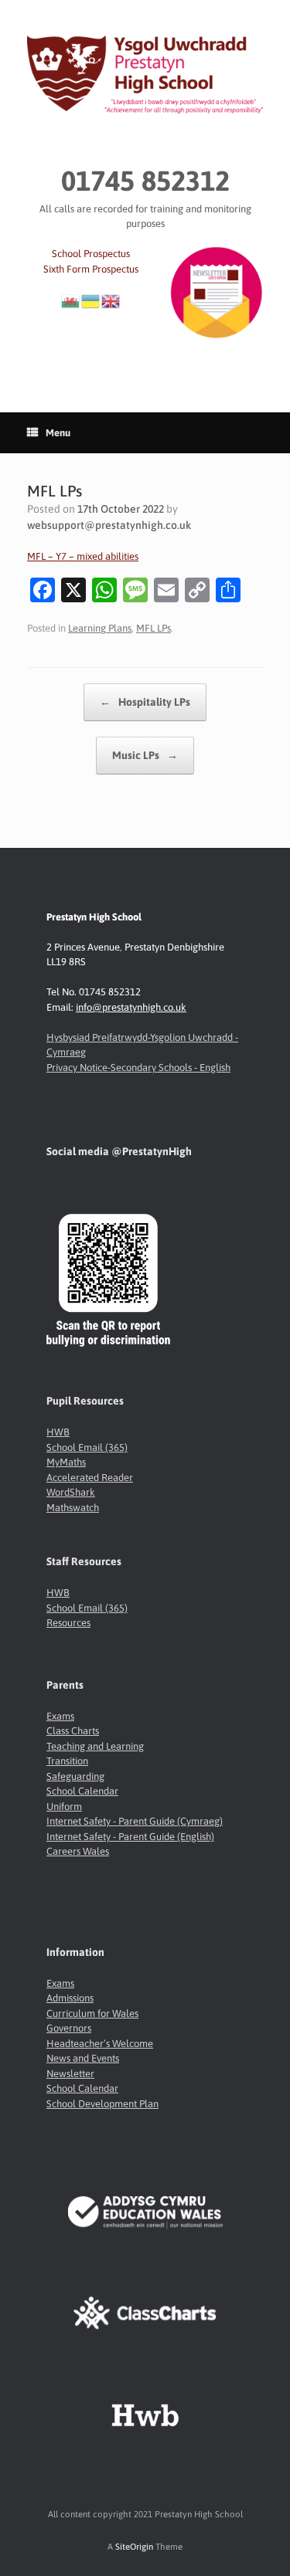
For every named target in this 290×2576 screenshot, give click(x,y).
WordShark (71, 1492)
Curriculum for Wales (92, 2013)
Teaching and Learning (95, 1746)
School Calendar (82, 1791)
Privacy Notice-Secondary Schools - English (138, 1068)
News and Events (83, 2058)
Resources (68, 1623)
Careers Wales (78, 1851)
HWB (58, 1432)
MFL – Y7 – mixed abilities (83, 556)
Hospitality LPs (145, 702)
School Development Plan (102, 2104)
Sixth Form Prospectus (91, 269)
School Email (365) (87, 1447)
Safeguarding (75, 1776)
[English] (111, 300)
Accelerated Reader (90, 1478)
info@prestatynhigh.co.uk (131, 1007)
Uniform (64, 1807)
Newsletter (70, 2074)
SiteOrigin (134, 2546)
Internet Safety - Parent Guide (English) (130, 1837)
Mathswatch (73, 1508)
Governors (69, 2028)
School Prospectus (91, 254)
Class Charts (73, 1731)
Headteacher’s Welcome (100, 2044)
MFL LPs (154, 628)
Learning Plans (100, 628)
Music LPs (145, 755)
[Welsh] (71, 300)
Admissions (70, 1998)
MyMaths (66, 1462)
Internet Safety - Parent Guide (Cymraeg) (135, 1821)
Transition (67, 1761)
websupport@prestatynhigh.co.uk (109, 525)
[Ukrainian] (91, 300)
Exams (60, 1716)
